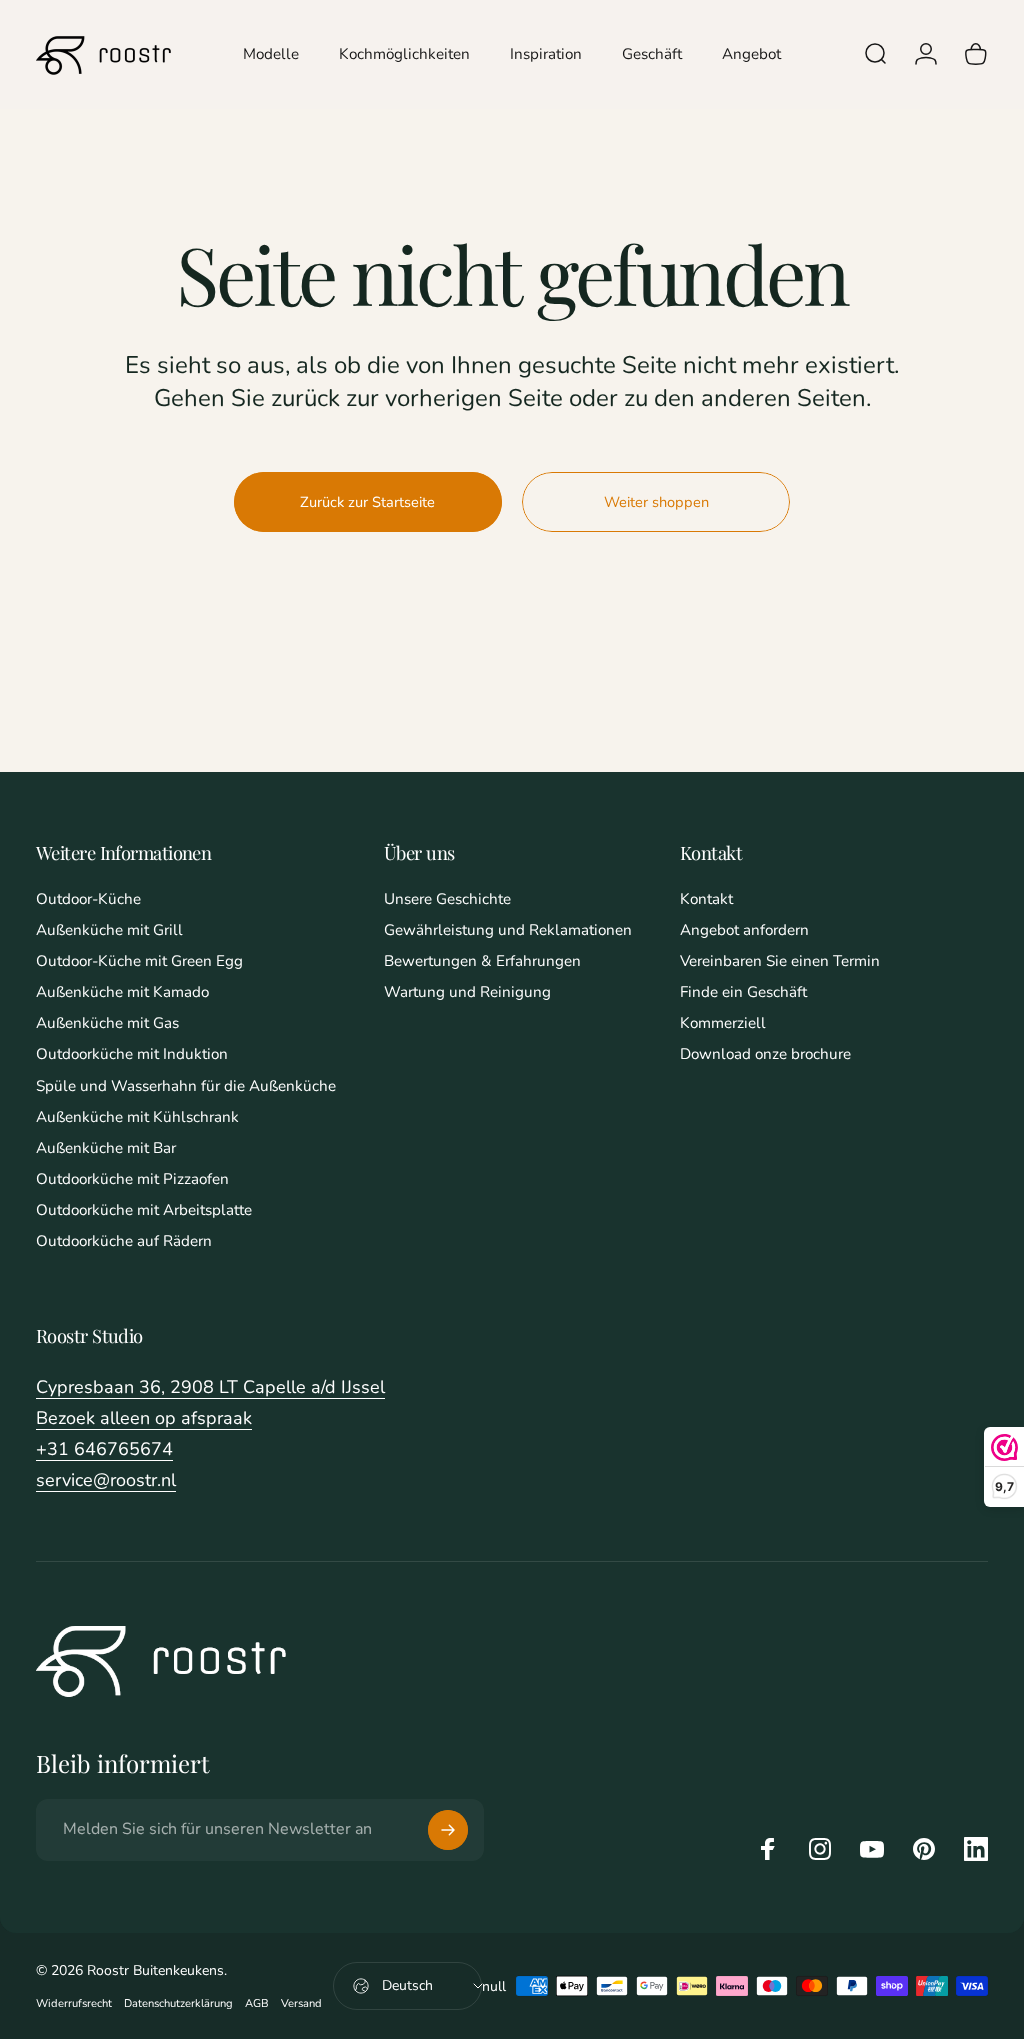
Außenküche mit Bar (106, 1148)
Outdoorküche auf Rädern (124, 1241)
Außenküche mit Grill (109, 930)
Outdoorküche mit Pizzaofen (132, 1179)
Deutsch (407, 1985)
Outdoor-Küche (88, 899)
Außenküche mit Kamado (122, 992)
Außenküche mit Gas (107, 1023)
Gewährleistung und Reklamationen (508, 930)
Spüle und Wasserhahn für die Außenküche (186, 1086)
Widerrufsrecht (74, 2003)
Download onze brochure (765, 1054)
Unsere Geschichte (447, 899)
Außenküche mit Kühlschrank (137, 1117)
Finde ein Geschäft (743, 992)
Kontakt (706, 899)
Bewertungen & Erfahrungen (482, 961)
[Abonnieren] (448, 1830)
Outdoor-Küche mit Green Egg (139, 961)
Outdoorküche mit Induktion (132, 1054)
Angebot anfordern (744, 930)
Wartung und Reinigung (467, 992)
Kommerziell (723, 1023)
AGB (257, 2003)
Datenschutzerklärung (178, 2003)
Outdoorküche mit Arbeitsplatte (144, 1210)
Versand (301, 2003)
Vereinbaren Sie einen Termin (780, 961)
